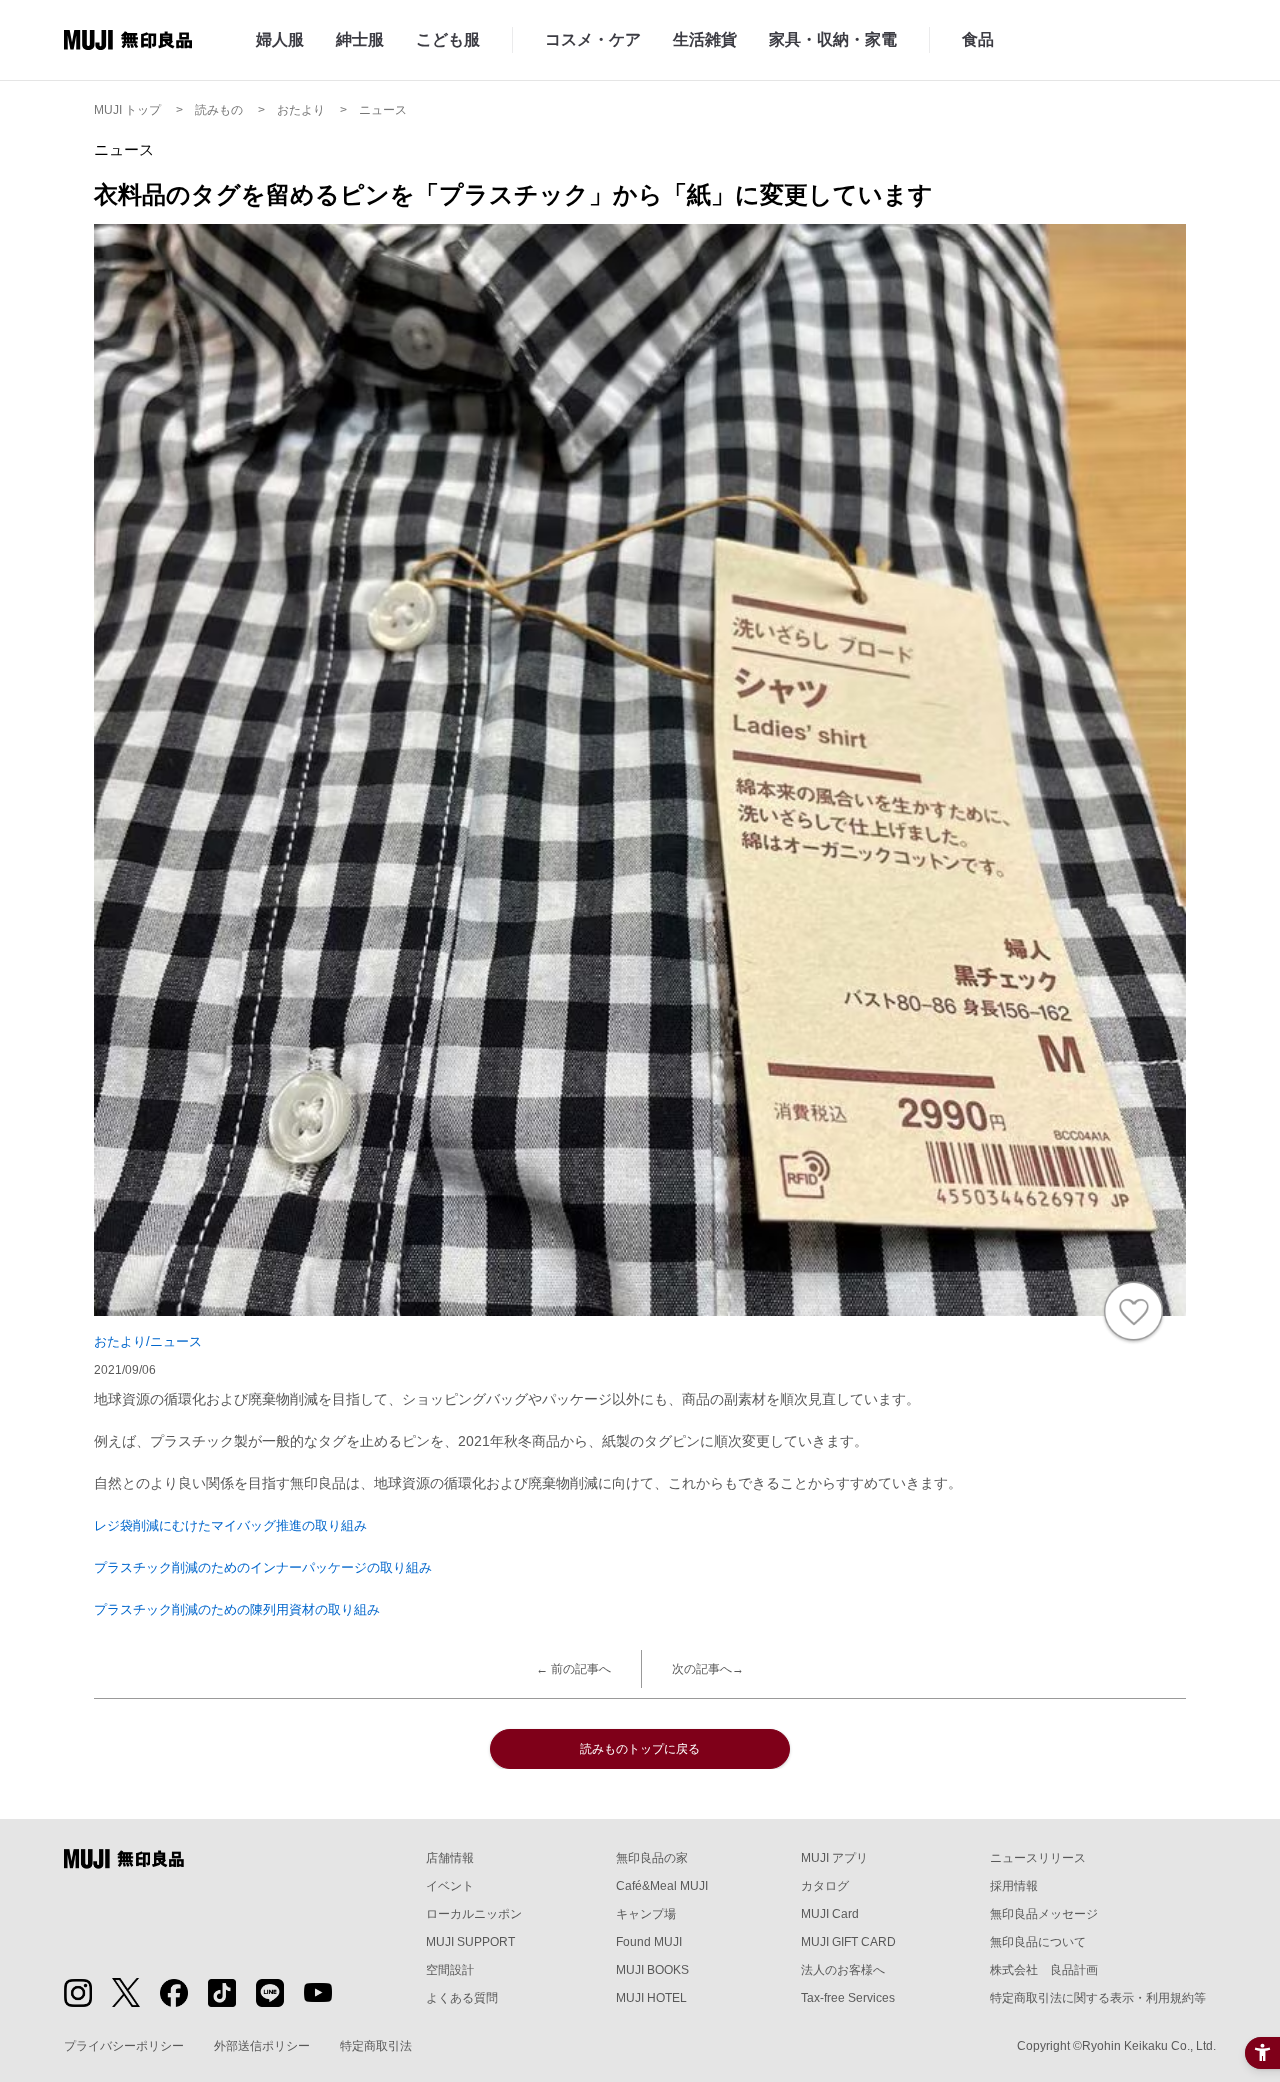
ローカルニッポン (474, 1914)
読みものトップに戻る (640, 1749)
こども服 (448, 39)
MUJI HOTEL (651, 1998)
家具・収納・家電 (833, 39)
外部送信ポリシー (262, 2046)
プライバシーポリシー (124, 2046)
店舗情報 (450, 1858)
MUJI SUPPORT (470, 1942)
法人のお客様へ (843, 1970)
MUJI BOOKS (652, 1970)
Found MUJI (649, 1942)
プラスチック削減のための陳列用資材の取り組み (237, 1609)
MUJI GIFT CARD (848, 1942)
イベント (450, 1886)
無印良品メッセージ (1044, 1914)
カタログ (825, 1886)
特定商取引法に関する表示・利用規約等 (1098, 1998)
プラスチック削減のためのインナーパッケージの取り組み (263, 1567)
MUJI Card (830, 1914)
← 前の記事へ (573, 1669)
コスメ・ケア (593, 39)
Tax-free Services (848, 1998)
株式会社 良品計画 (1044, 1970)
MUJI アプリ (834, 1858)
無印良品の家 (652, 1858)
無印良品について (1038, 1942)
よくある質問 (462, 1998)
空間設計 (450, 1970)
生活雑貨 (705, 39)
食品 (978, 39)
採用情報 (1014, 1886)
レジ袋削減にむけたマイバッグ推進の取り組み (230, 1525)
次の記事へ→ (708, 1669)
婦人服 (280, 39)
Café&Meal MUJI (662, 1886)
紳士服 (360, 39)
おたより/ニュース (148, 1341)
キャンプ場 (646, 1914)
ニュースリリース (1038, 1858)
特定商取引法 (376, 2046)
